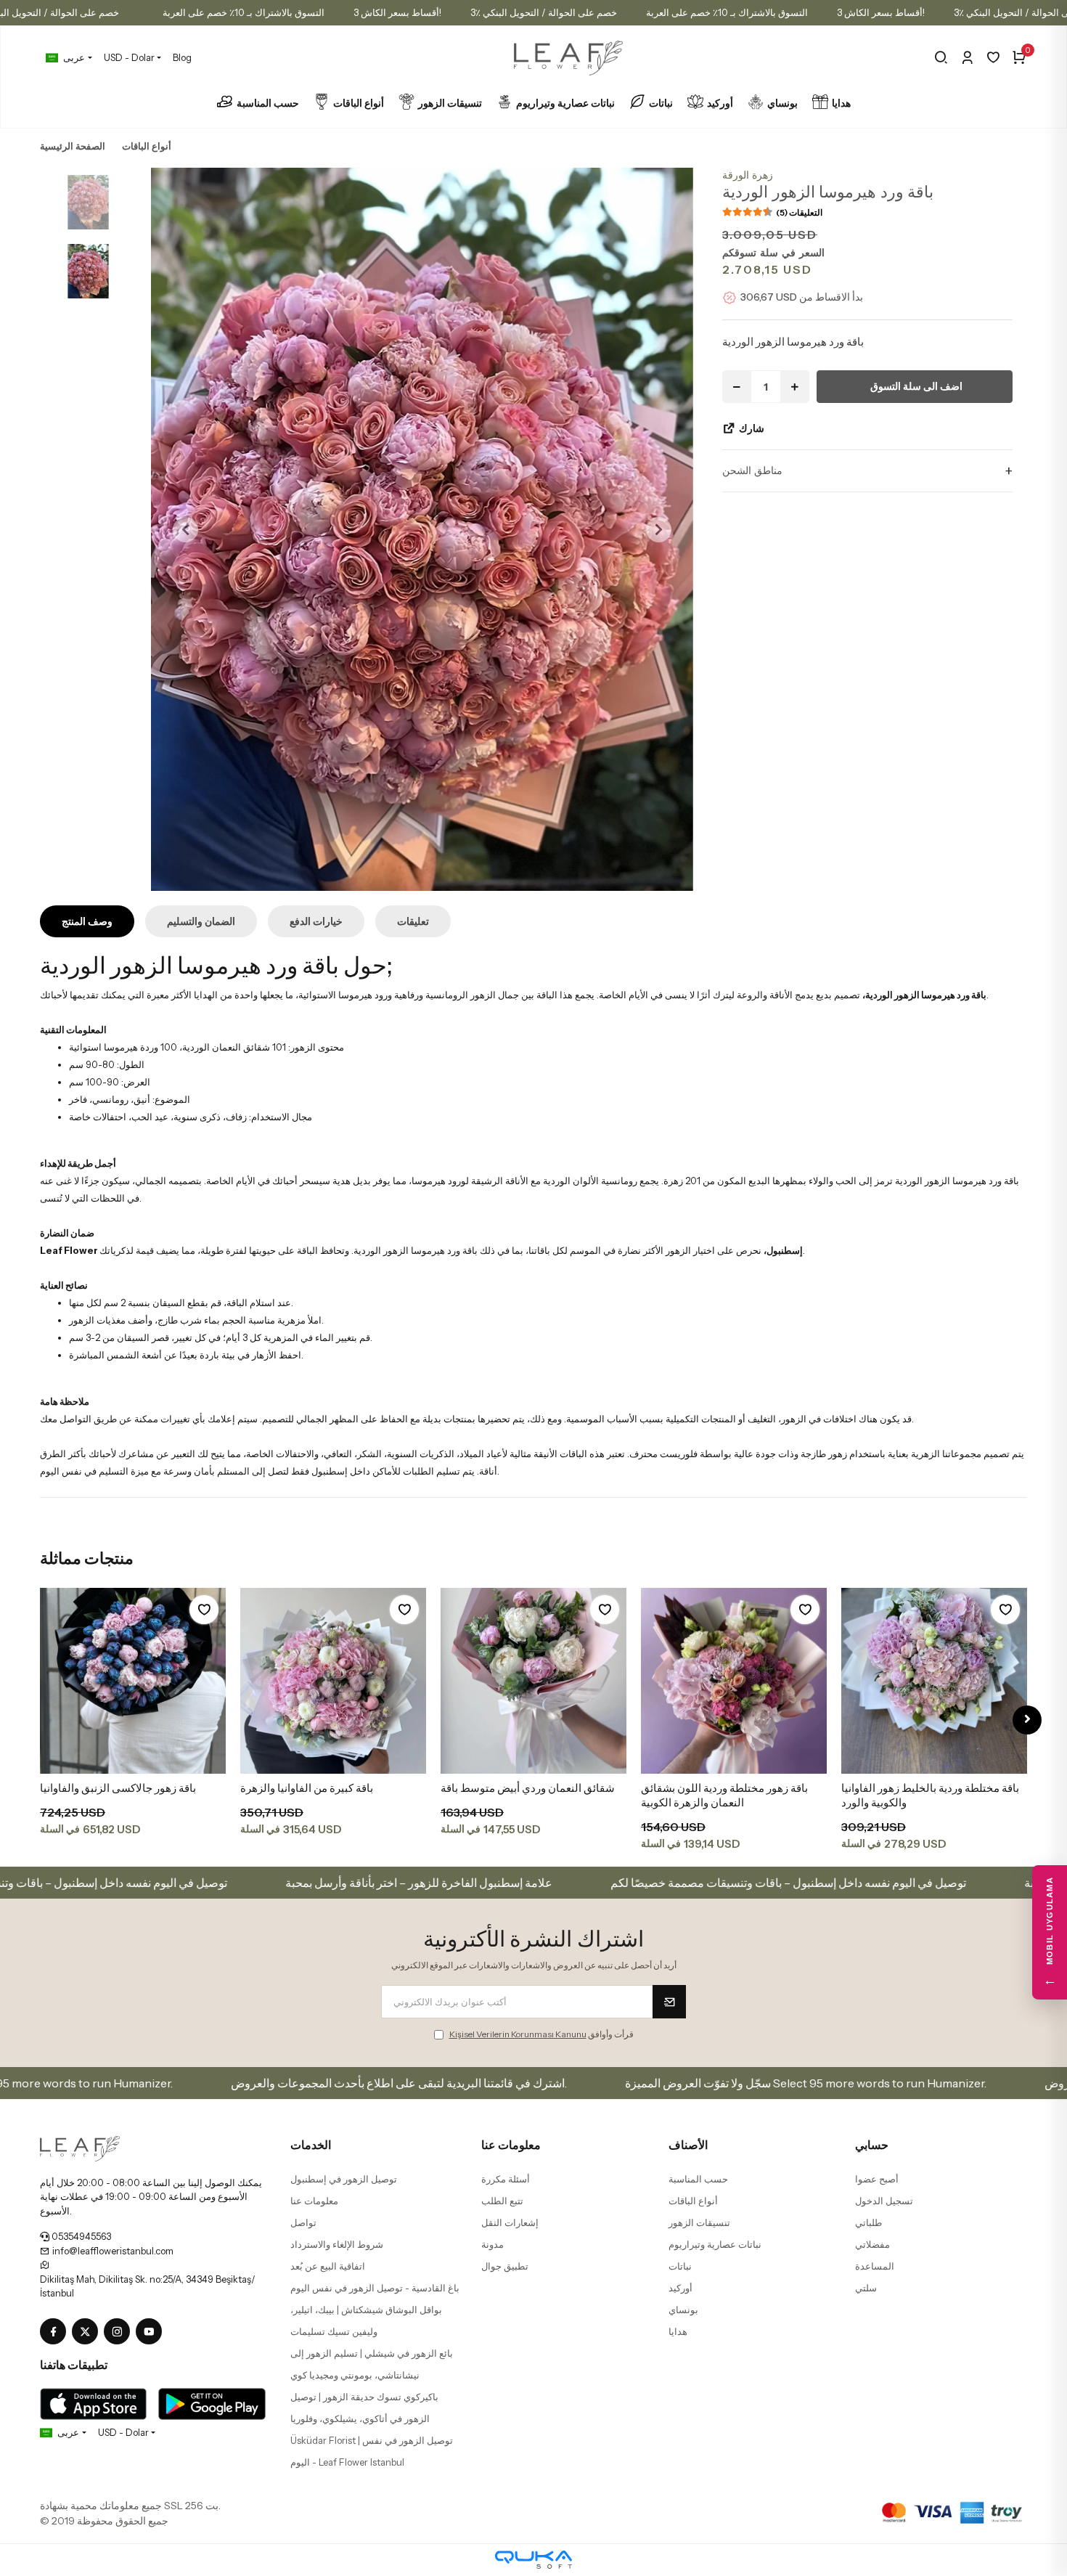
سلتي (866, 2288)
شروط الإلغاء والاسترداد (337, 2244)
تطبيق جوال (505, 2266)
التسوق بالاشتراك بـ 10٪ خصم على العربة (244, 12)
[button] (185, 529)
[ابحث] (941, 57)
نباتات (661, 103)
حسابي (872, 2145)
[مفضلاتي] (993, 57)
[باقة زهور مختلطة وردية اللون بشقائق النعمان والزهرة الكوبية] (533, 1681)
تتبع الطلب (502, 2201)
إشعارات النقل (510, 2222)
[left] (40, 1720)
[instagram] (120, 2332)
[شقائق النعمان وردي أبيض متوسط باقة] (333, 1681)
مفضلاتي (872, 2244)
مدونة (492, 2244)
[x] (88, 2332)
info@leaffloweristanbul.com (112, 2251)
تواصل (303, 2222)
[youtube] (152, 2332)
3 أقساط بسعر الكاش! (397, 12)
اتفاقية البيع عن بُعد (328, 2266)
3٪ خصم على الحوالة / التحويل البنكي (544, 12)
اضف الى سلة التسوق (916, 386)
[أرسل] (669, 2002)
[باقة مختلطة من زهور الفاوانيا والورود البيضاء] (934, 1681)
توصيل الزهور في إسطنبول (344, 2179)
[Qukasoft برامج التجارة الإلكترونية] (533, 2560)
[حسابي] (967, 57)
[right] (1027, 1720)
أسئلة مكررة (506, 2179)
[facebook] (56, 2332)
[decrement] (737, 387)
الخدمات (311, 2145)
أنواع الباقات (359, 103)
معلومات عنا (314, 2201)
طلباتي (868, 2222)
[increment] (795, 387)
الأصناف (688, 2145)
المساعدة (875, 2266)
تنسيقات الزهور (450, 103)
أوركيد (720, 103)
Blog (182, 57)
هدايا (841, 103)
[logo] (80, 2147)
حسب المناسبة (268, 103)
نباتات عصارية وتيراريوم (565, 103)
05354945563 (80, 2236)
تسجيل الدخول (884, 2201)
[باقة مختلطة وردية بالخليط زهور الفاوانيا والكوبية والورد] (734, 1681)
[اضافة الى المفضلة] (204, 1610)
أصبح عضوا (877, 2179)
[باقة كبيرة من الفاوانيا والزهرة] (133, 1681)
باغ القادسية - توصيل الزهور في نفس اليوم (375, 2288)
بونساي (782, 103)
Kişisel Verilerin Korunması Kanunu (518, 2034)
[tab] (87, 921)
